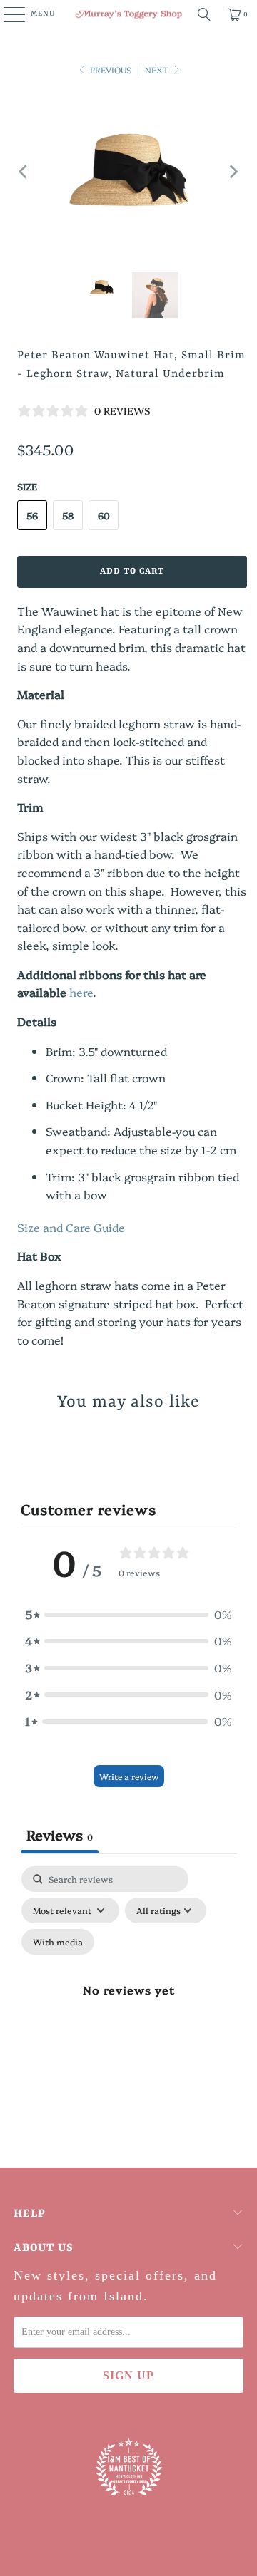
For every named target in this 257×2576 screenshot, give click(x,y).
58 (68, 515)
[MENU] (7, 14)
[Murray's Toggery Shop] (128, 14)
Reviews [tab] (60, 1834)
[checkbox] (58, 1942)
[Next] (233, 172)
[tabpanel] (129, 2006)
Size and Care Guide (71, 1227)
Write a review (129, 1776)
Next (158, 69)
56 (32, 515)
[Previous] (24, 172)
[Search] (204, 14)
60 (104, 515)
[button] (128, 1615)
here (81, 992)
